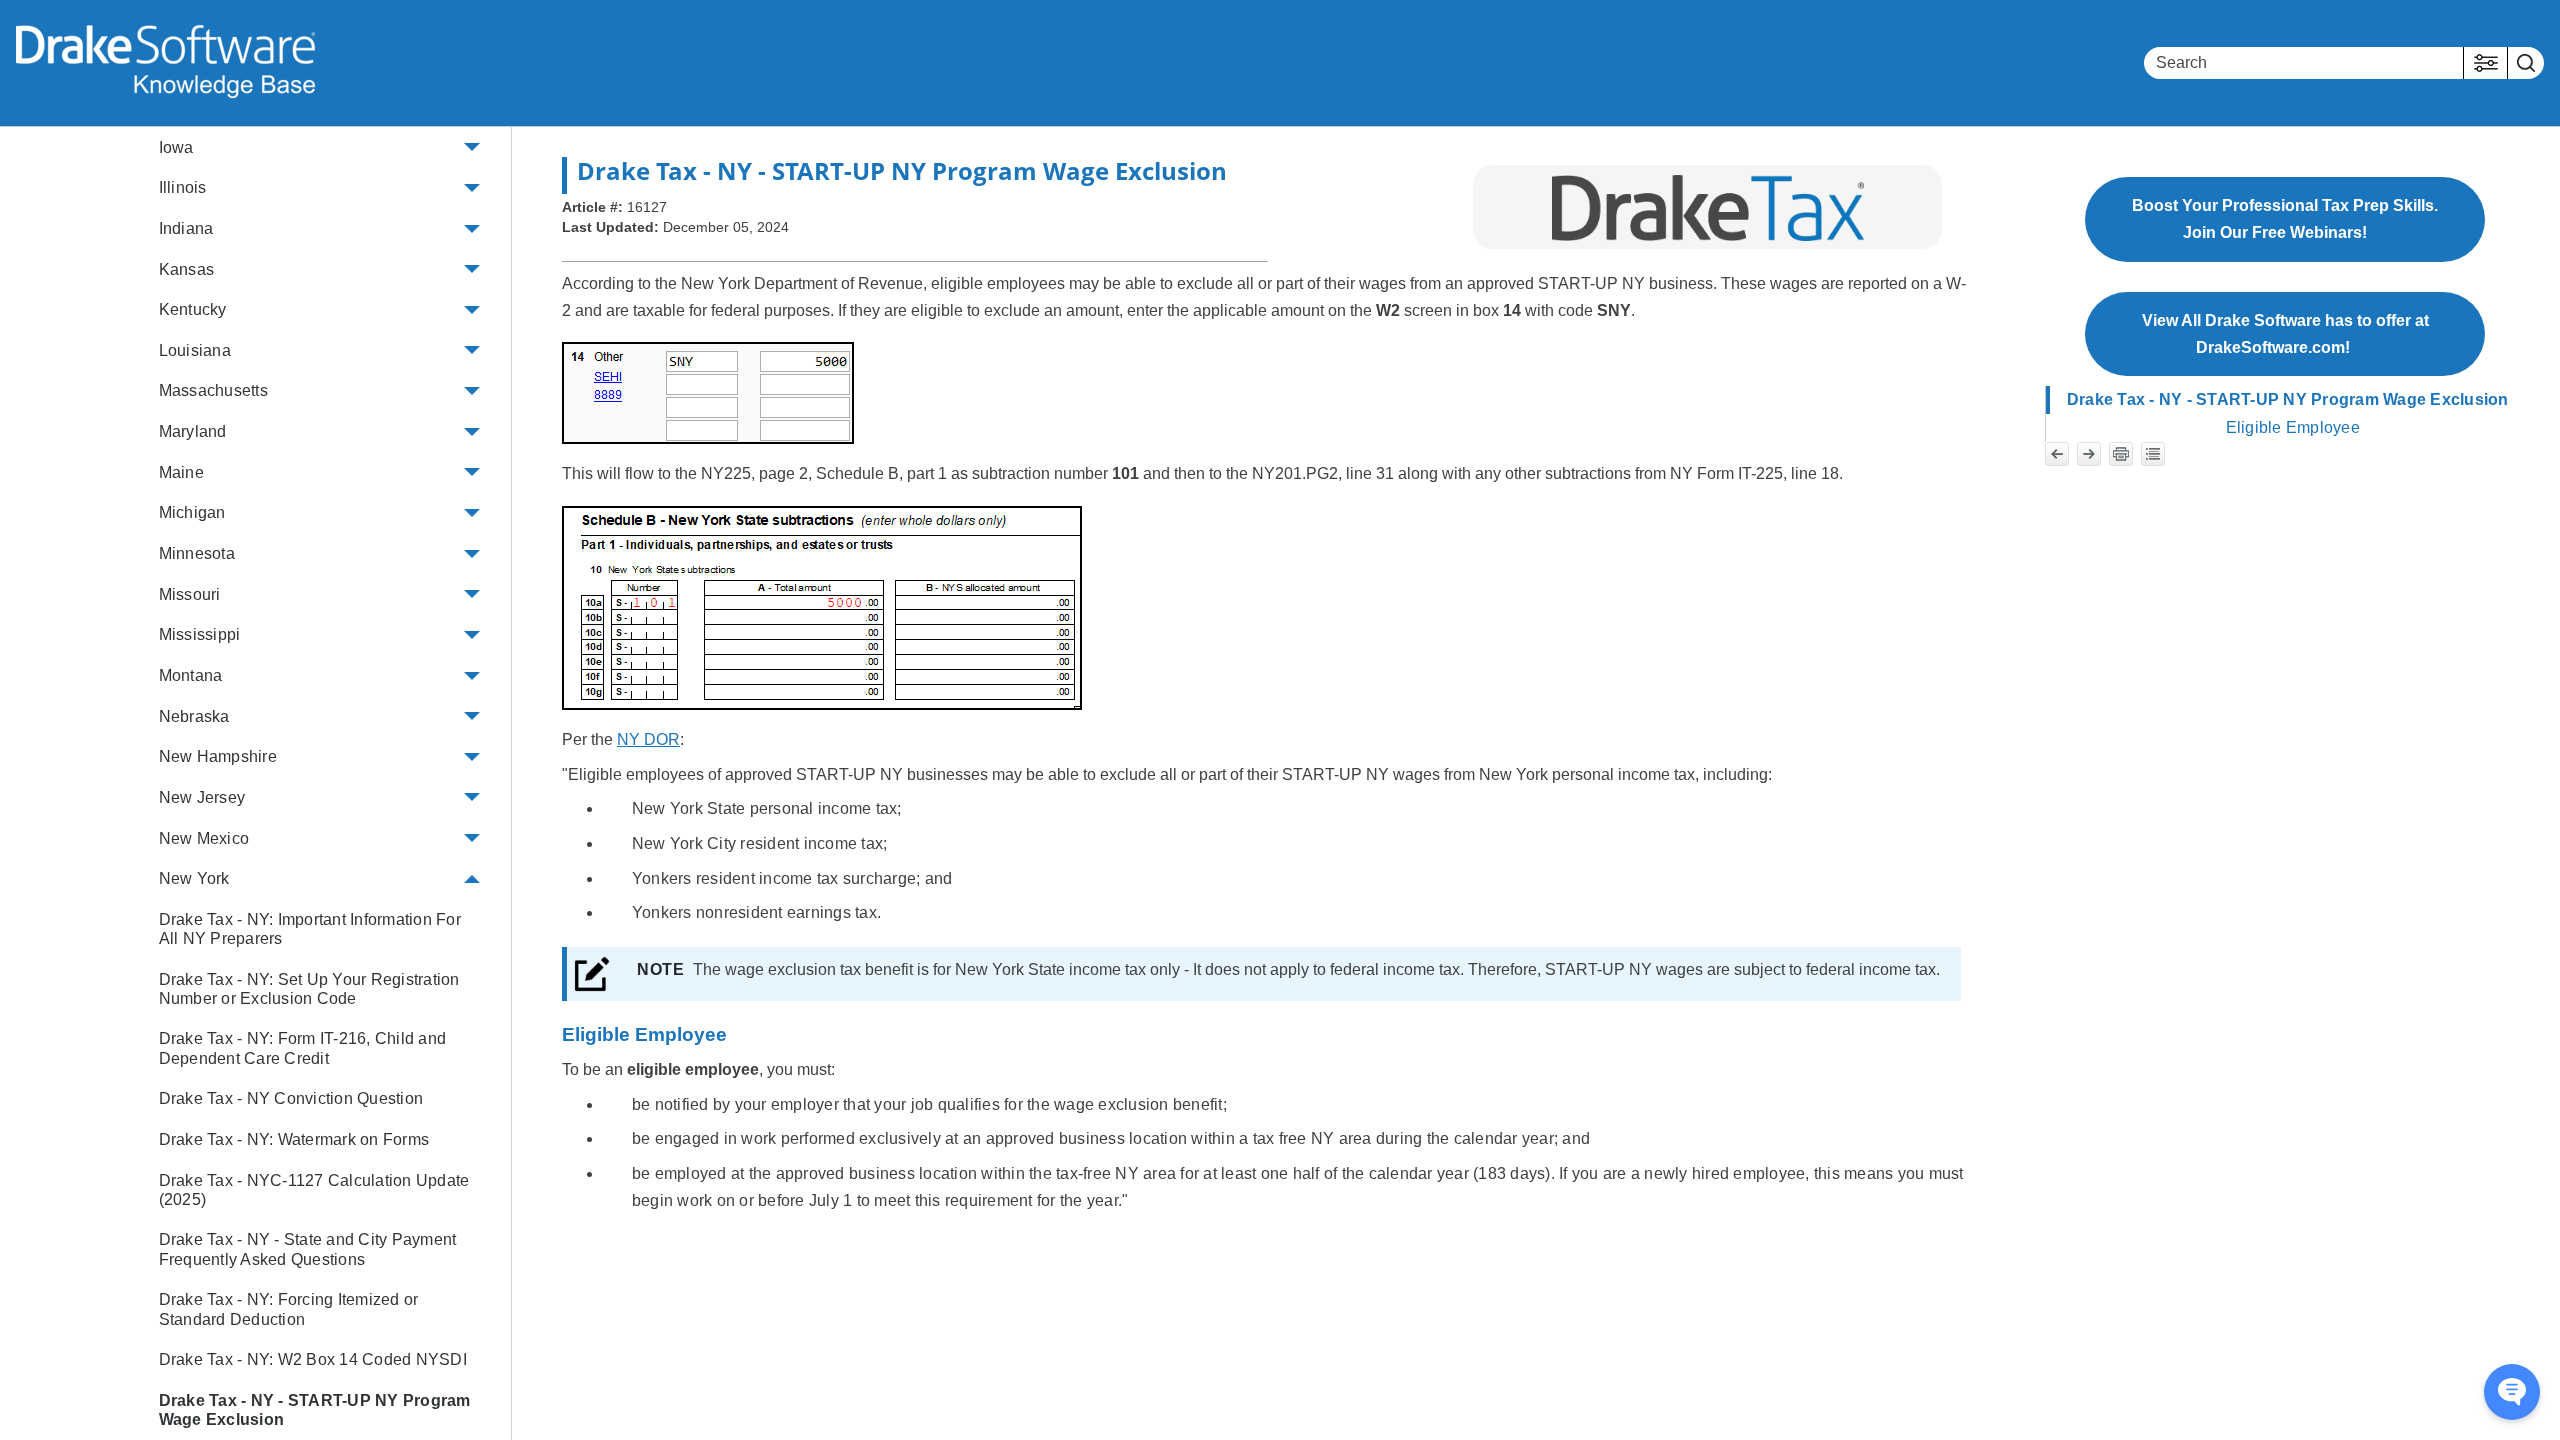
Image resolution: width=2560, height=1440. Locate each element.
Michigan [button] (192, 512)
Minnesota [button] (197, 553)
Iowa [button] (176, 147)
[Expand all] (2153, 454)
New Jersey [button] (202, 797)
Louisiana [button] (195, 350)
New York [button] (194, 878)
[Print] (2121, 454)
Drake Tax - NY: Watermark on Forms (294, 1139)
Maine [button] (181, 472)
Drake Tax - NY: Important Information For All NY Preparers (310, 929)
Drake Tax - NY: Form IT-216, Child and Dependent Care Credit (303, 1048)
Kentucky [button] (193, 309)
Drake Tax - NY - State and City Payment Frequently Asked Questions (308, 1249)
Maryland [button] (193, 431)
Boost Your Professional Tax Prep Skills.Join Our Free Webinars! (2285, 219)
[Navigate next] (2089, 454)
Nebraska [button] (194, 716)
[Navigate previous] (2057, 454)
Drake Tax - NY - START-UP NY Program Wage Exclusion (315, 1410)
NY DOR (648, 739)
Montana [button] (191, 675)
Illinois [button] (183, 187)
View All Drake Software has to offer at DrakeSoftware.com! (2285, 334)
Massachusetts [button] (213, 390)
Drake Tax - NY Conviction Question (291, 1098)
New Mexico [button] (204, 838)
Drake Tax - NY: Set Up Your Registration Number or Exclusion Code (309, 989)
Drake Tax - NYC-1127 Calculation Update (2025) (314, 1190)
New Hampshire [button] (218, 756)
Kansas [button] (187, 269)
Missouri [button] (190, 594)
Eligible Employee (2293, 427)
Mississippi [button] (200, 634)
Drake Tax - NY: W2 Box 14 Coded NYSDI (313, 1359)
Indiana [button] (186, 228)
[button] (2485, 63)
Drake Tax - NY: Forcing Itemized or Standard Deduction (289, 1309)
